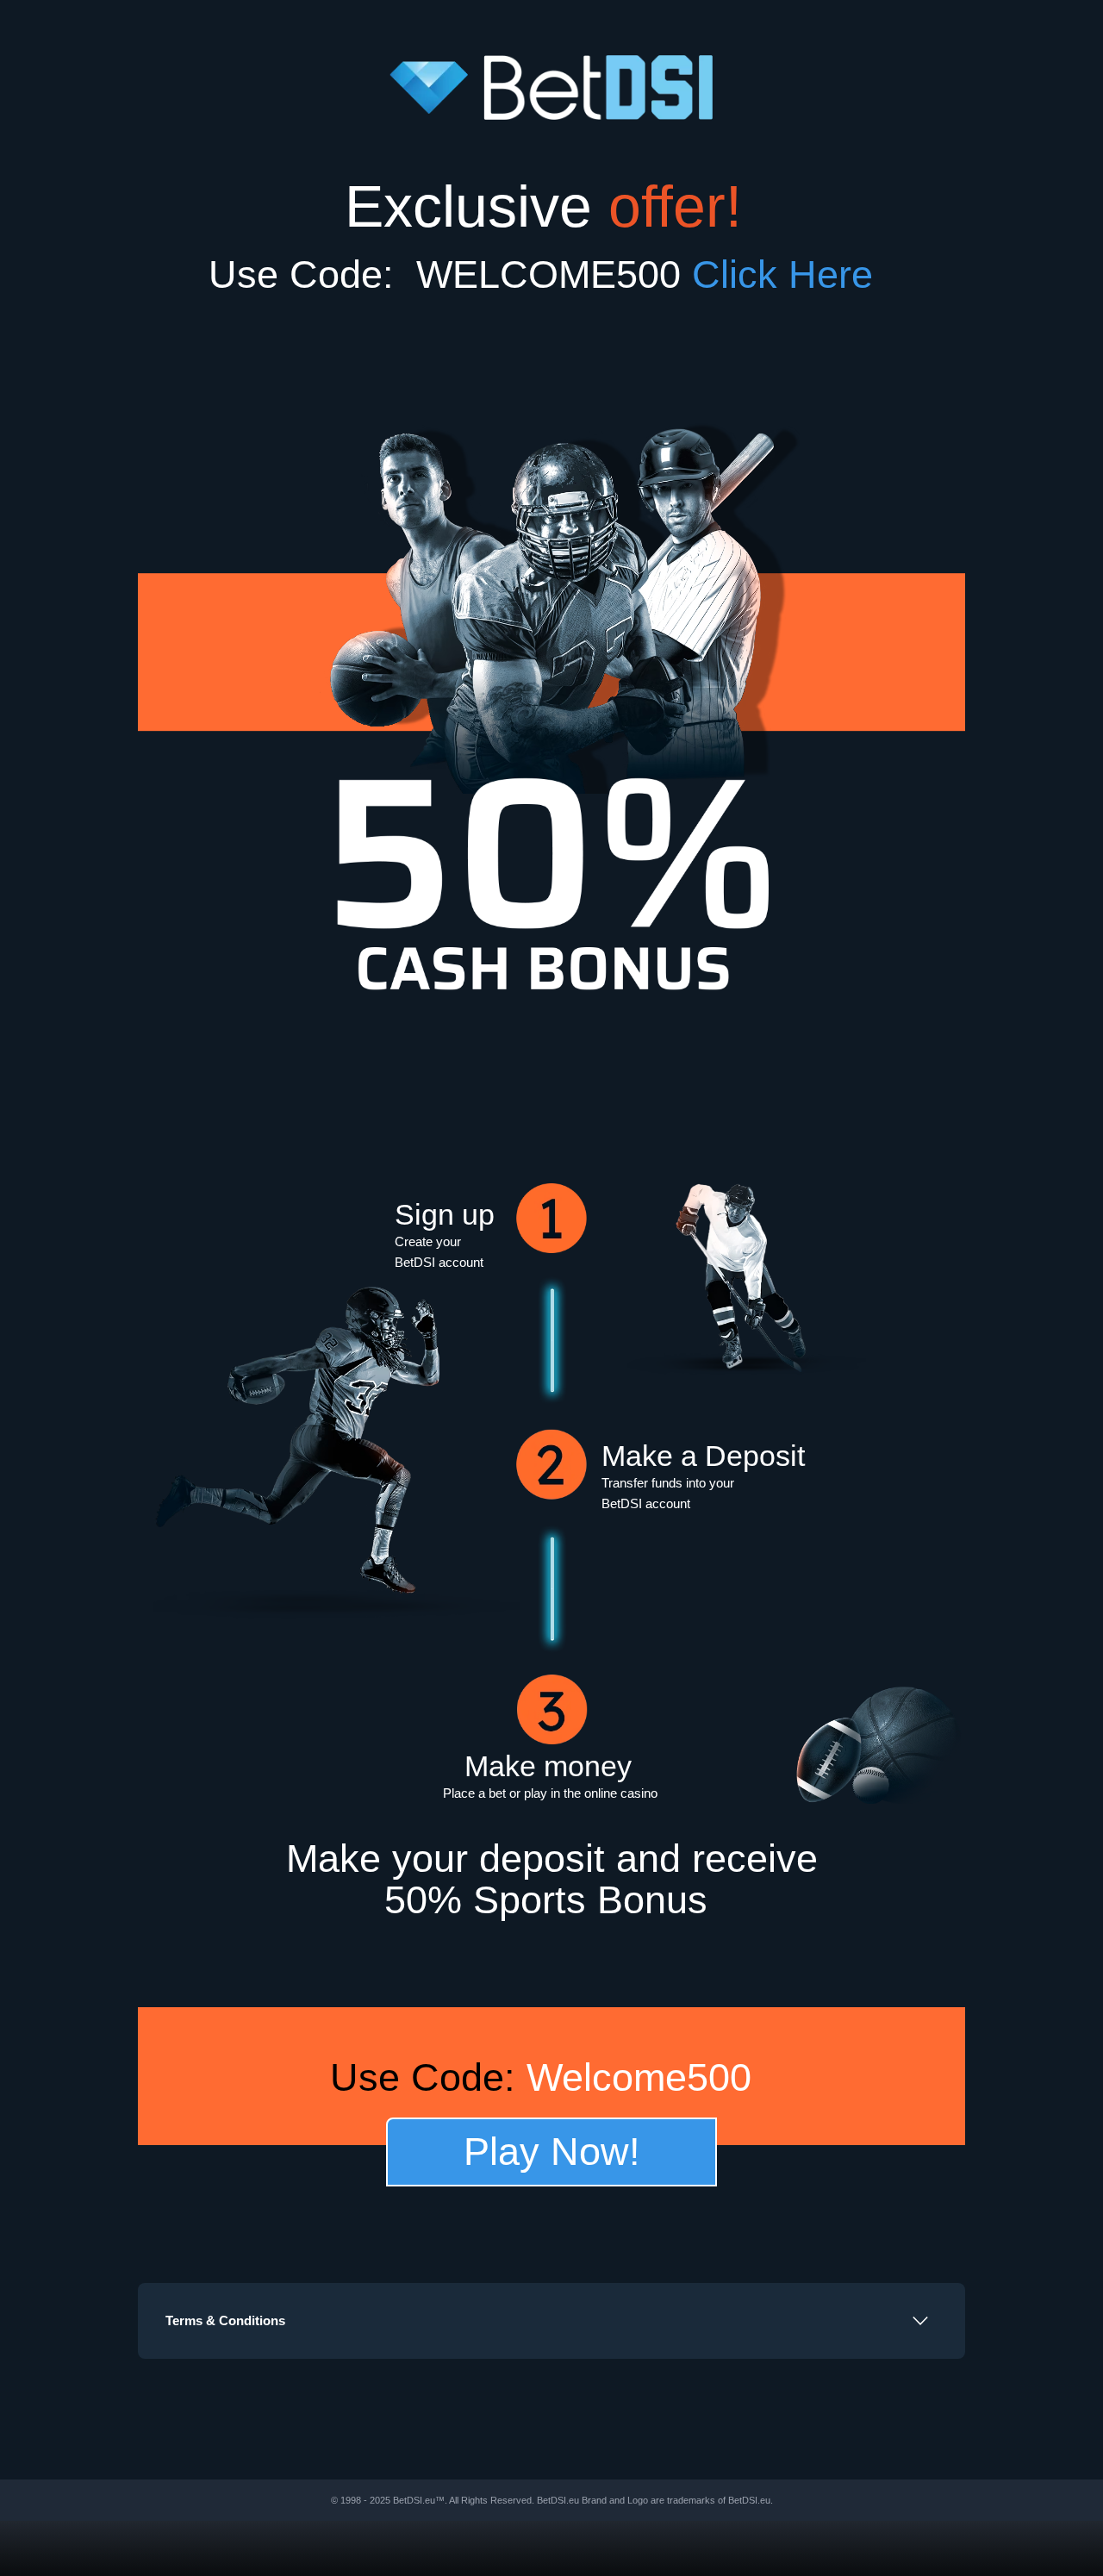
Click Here (794, 274)
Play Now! (552, 2152)
